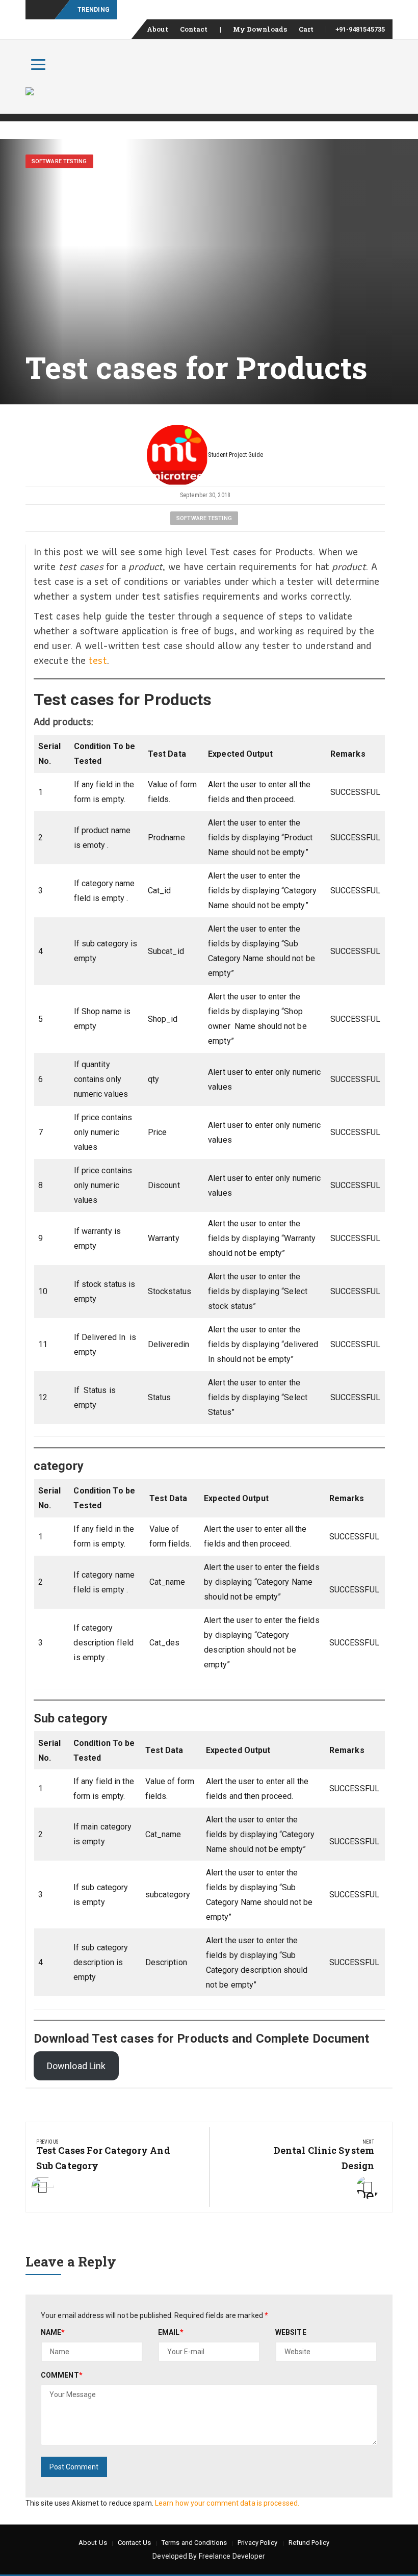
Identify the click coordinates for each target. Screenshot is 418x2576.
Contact (194, 29)
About (158, 29)
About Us (93, 2543)
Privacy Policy (257, 2543)
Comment (62, 2375)
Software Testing (59, 161)
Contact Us (134, 2543)
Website (291, 2332)
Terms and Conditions (194, 2543)
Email (171, 2332)
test (98, 660)
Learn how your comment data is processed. (227, 2503)
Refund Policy (309, 2543)
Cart (306, 29)
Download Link (76, 2066)
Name (53, 2332)
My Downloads (260, 29)
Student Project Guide (236, 455)
